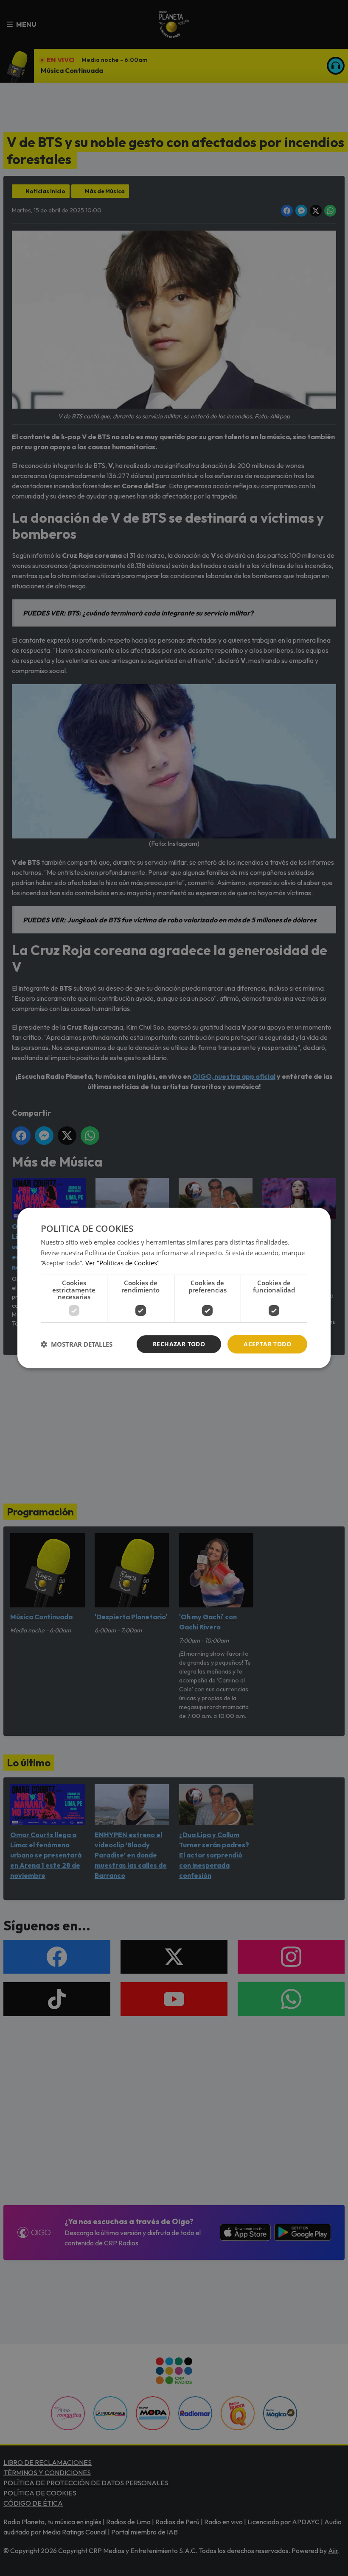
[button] (77, 1344)
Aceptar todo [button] (267, 1344)
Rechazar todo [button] (179, 1344)
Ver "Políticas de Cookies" (122, 1263)
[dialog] (174, 1288)
